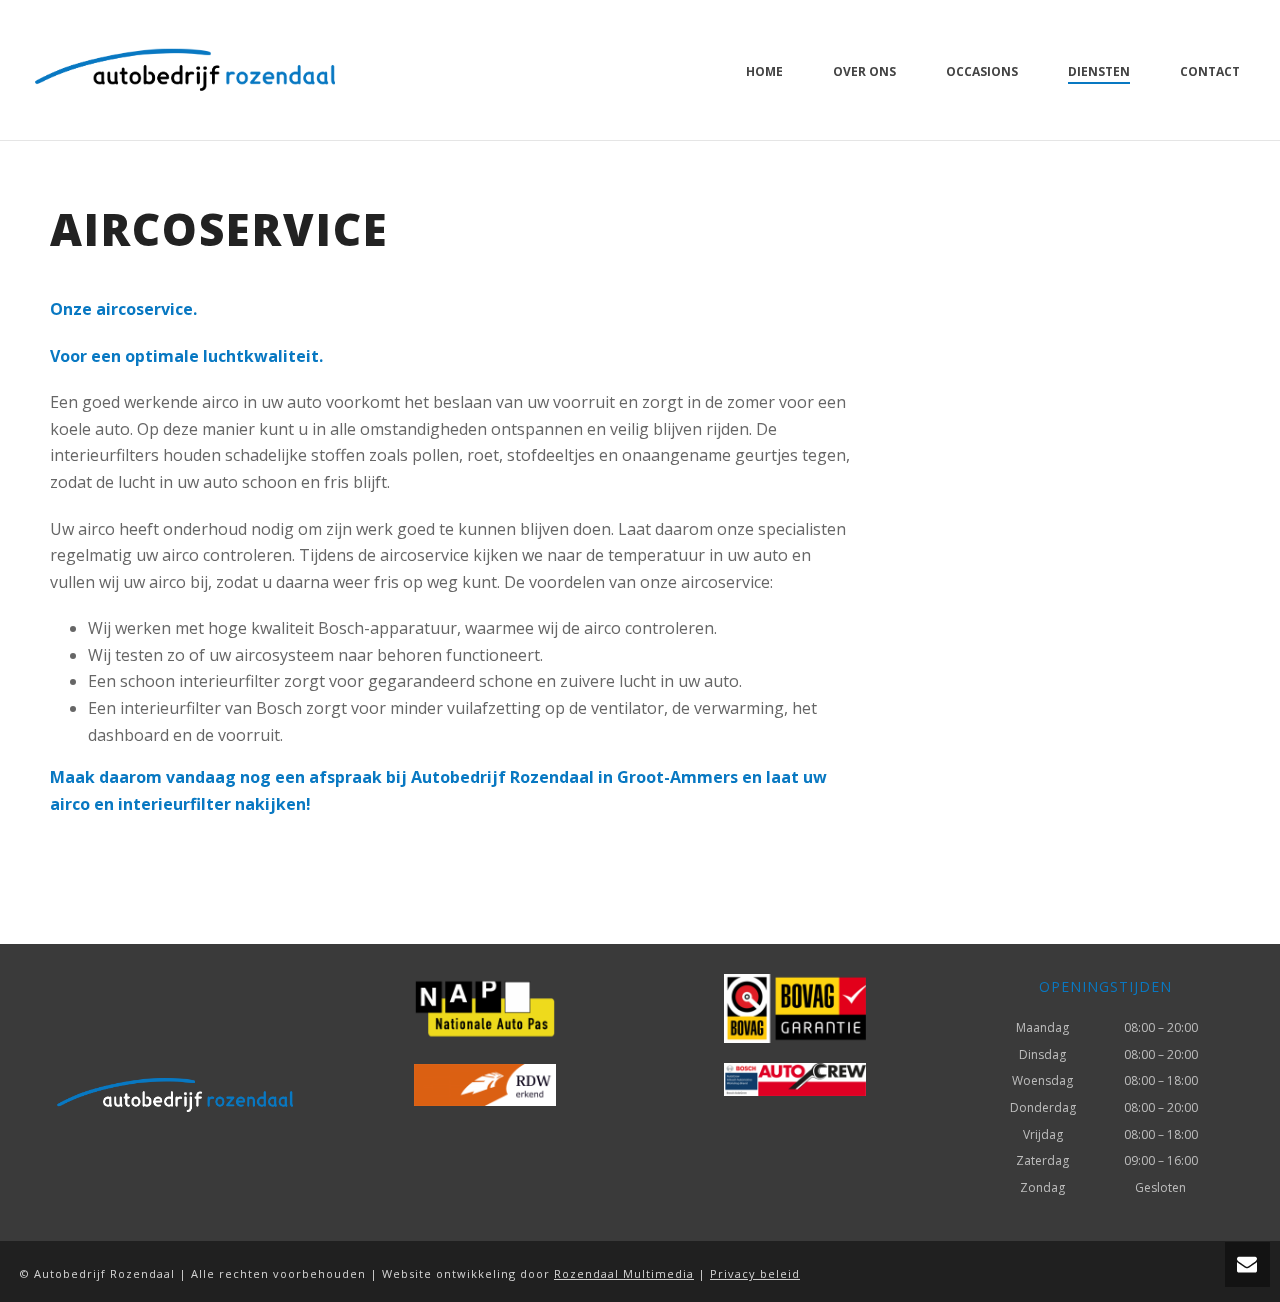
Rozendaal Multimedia (624, 1273)
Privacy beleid (755, 1273)
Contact (1210, 71)
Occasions (982, 71)
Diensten (1099, 71)
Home (764, 71)
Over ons (864, 71)
